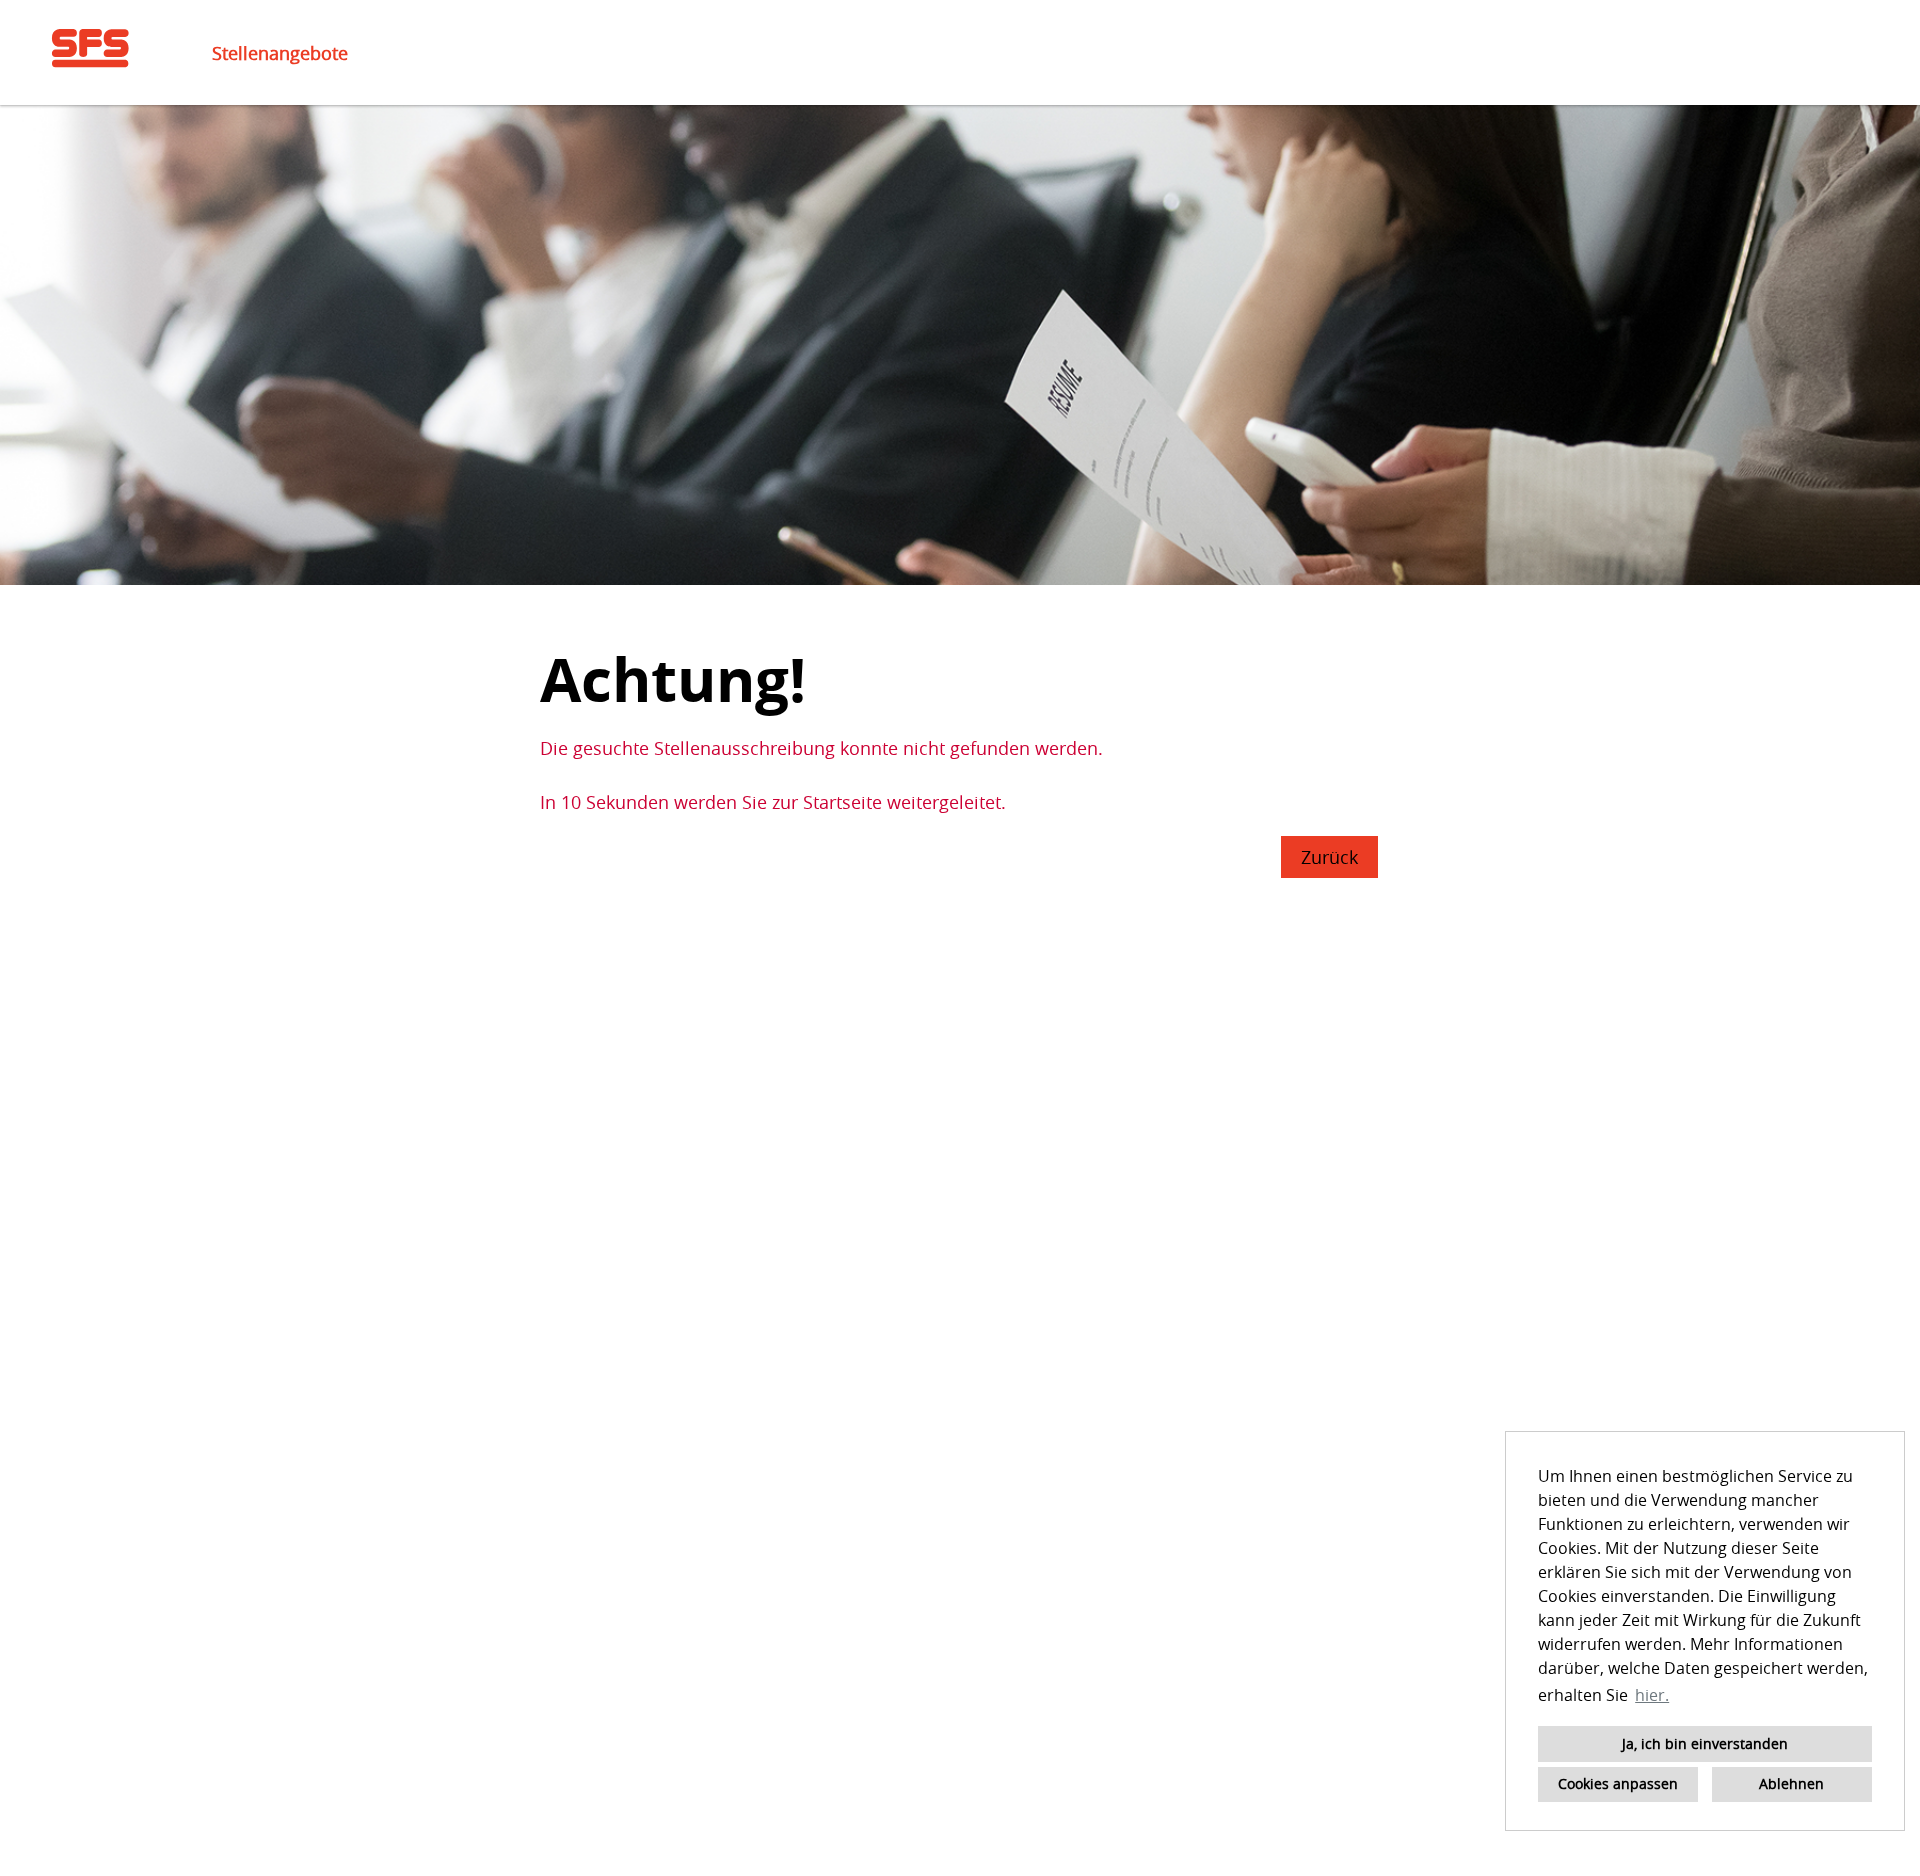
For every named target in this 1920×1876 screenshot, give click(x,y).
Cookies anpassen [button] (1618, 1783)
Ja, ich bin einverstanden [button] (1705, 1743)
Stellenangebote (280, 53)
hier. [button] (1652, 1695)
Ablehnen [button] (1791, 1783)
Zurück (1329, 857)
